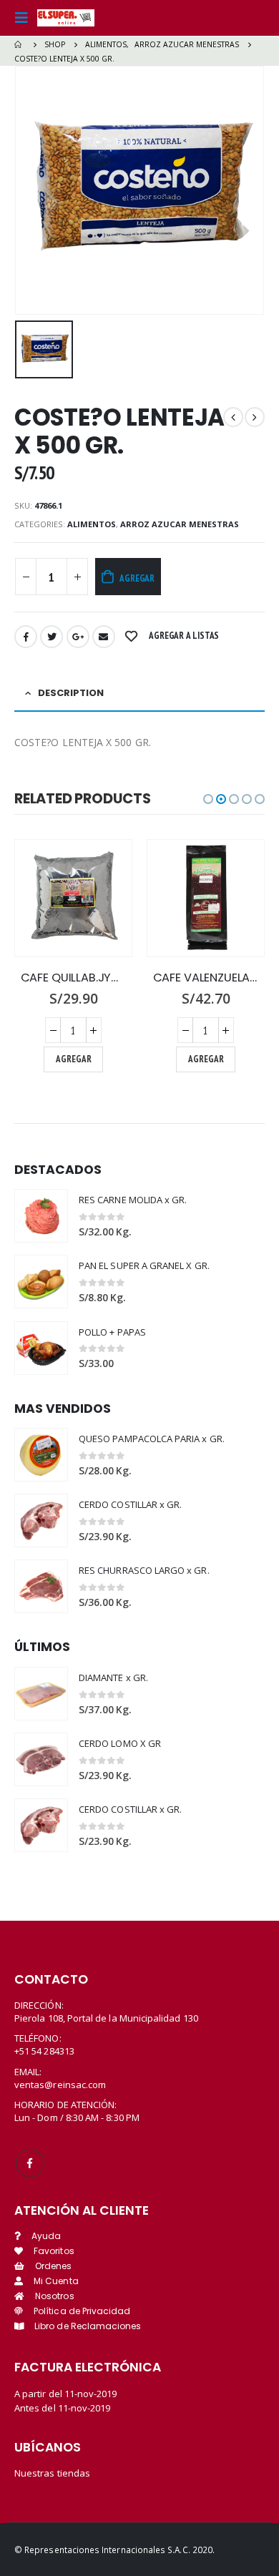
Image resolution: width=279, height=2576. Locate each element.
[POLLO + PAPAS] (41, 1348)
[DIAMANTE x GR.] (41, 1694)
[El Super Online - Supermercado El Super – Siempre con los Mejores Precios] (66, 18)
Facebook (26, 637)
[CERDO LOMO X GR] (41, 1759)
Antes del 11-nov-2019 (62, 2408)
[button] (208, 799)
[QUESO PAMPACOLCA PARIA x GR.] (41, 1455)
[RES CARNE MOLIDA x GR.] (41, 1216)
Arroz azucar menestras (180, 524)
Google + (78, 637)
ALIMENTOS (92, 524)
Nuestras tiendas (52, 2473)
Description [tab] (71, 693)
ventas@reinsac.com (60, 2085)
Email (104, 637)
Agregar (137, 578)
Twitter (52, 637)
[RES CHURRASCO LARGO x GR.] (41, 1586)
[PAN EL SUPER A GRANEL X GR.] (41, 1282)
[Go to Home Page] (19, 44)
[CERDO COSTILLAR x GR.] (41, 1520)
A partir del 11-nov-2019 (66, 2394)
